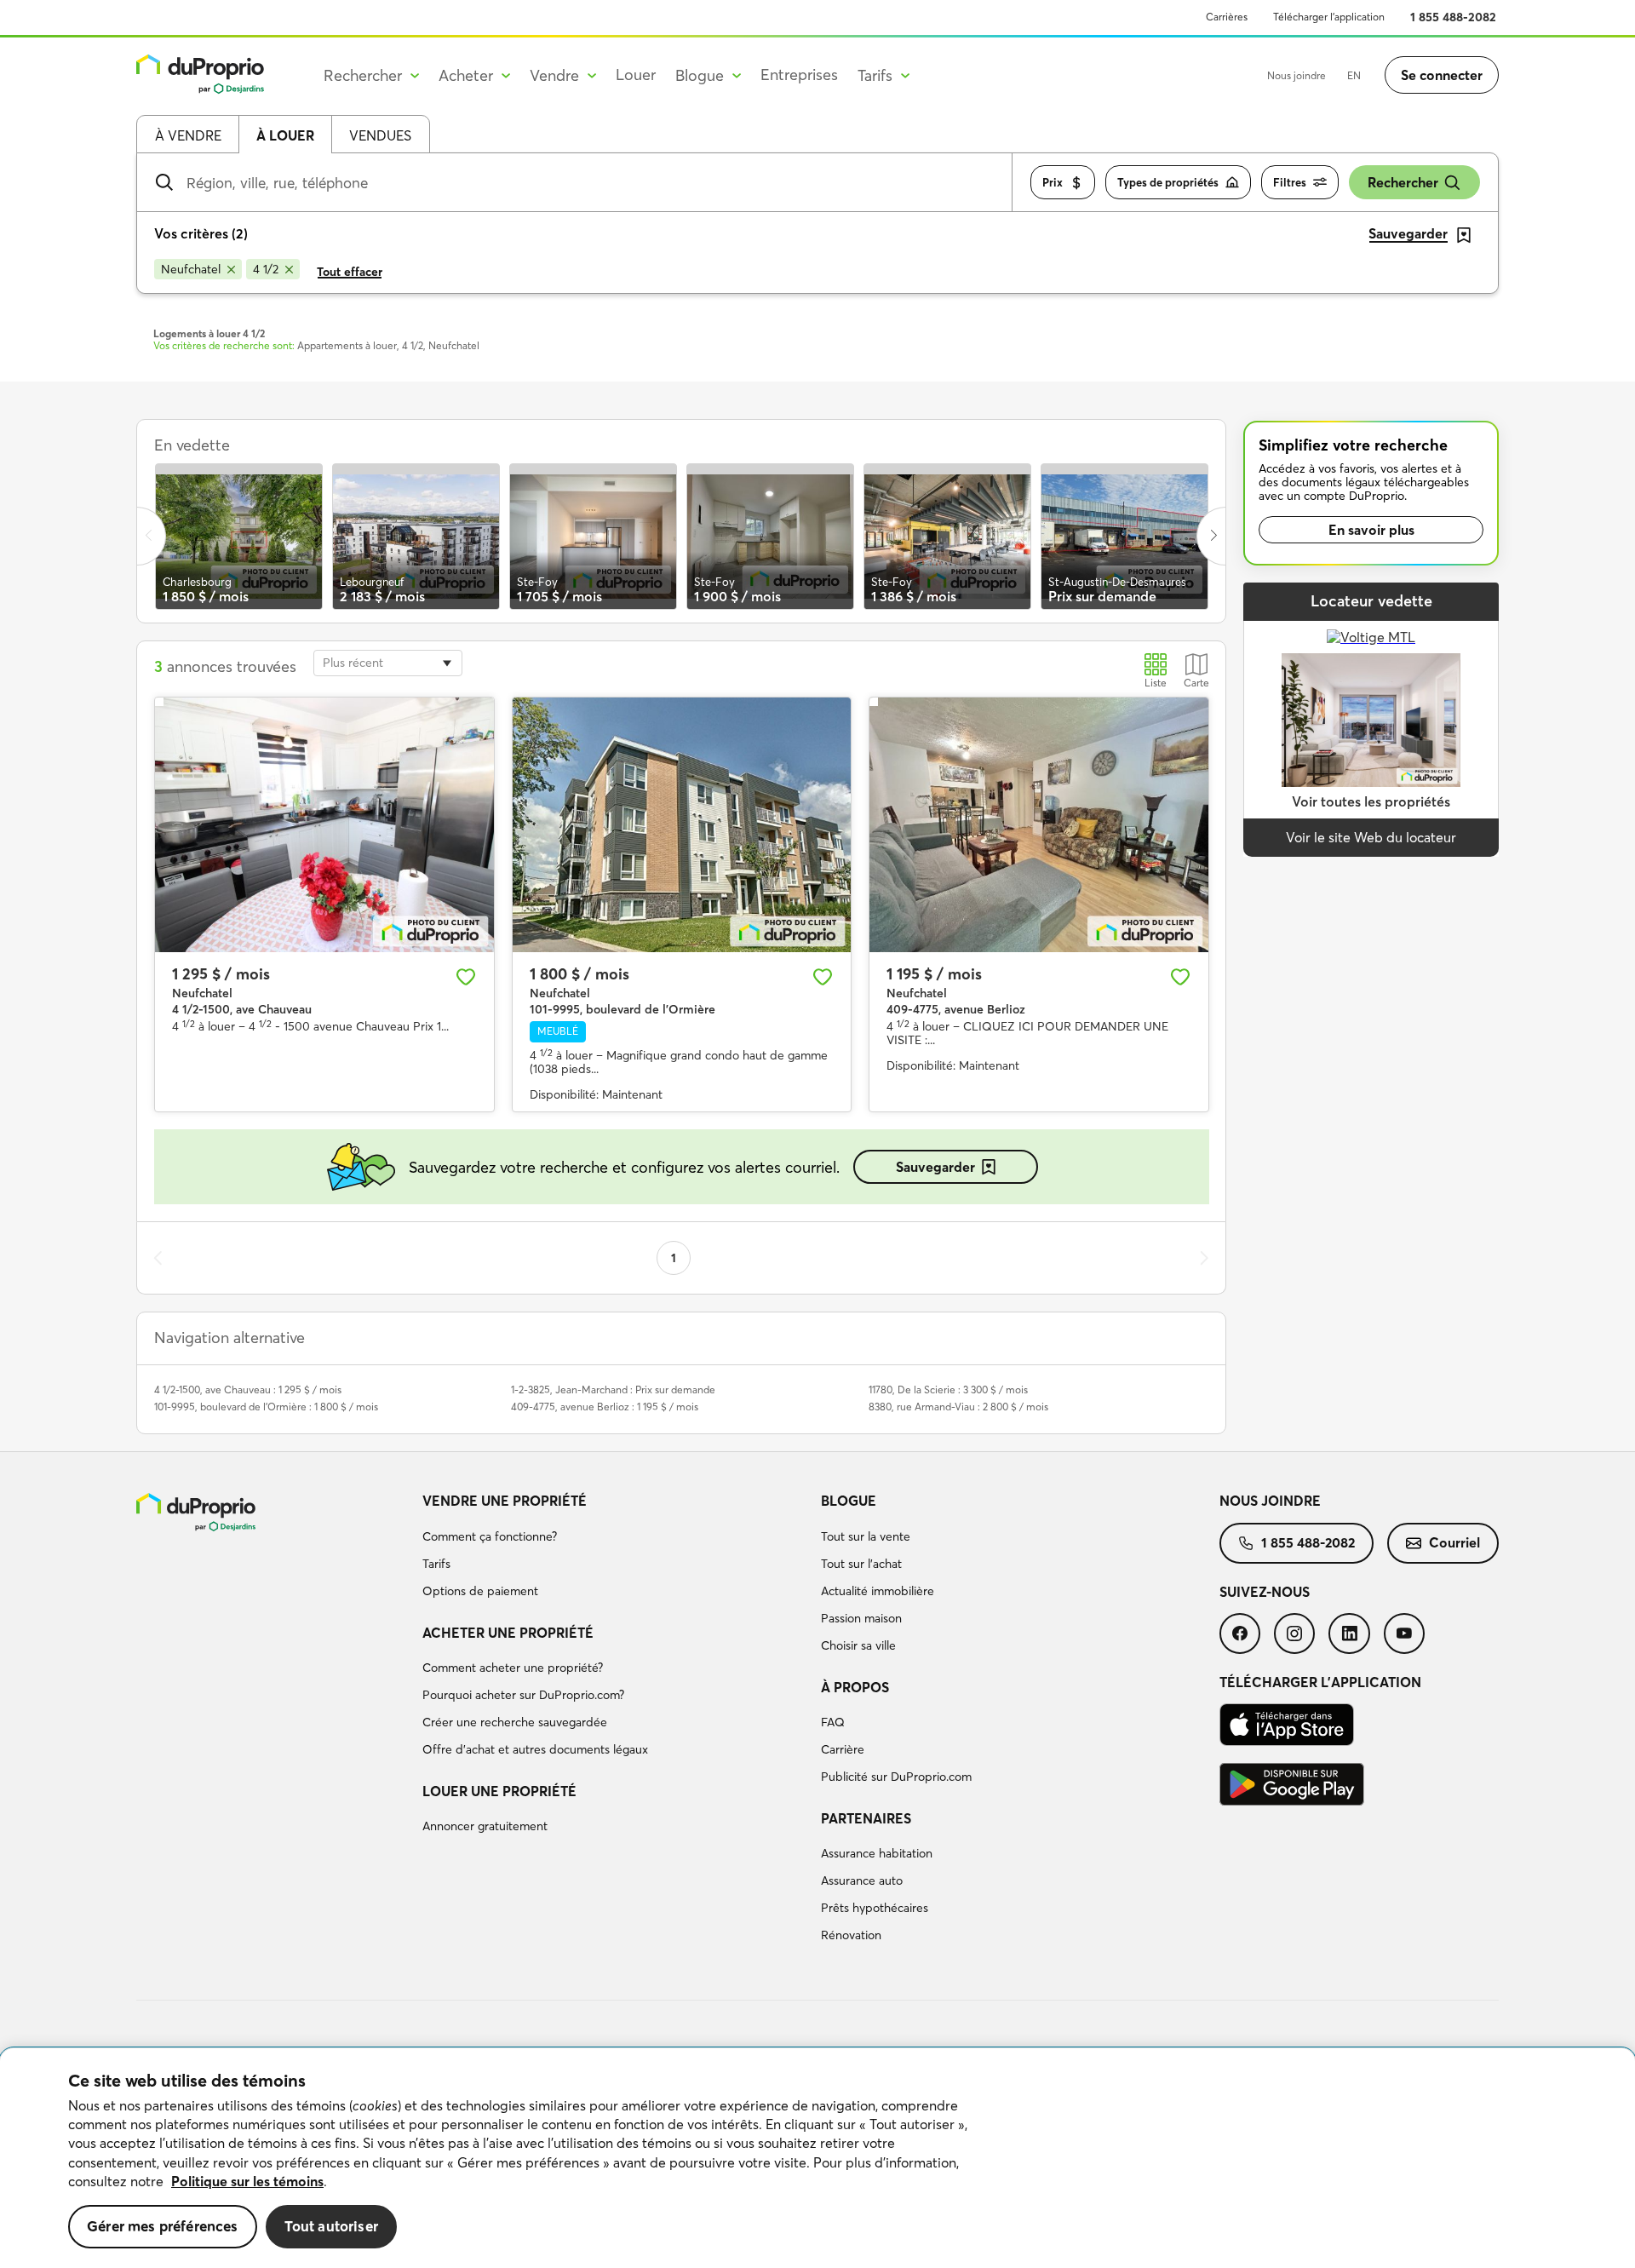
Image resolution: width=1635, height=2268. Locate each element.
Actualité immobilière (878, 1591)
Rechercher (1403, 182)
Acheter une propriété (508, 1633)
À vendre (188, 135)
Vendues (380, 135)
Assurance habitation (877, 1853)
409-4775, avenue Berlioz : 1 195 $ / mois (605, 1407)
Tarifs (436, 1564)
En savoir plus (1371, 530)
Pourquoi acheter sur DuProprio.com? (523, 1695)
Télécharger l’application (1329, 17)
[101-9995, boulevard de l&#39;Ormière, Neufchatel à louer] (682, 824)
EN (1354, 75)
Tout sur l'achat (861, 1564)
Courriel (1454, 1542)
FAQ (833, 1722)
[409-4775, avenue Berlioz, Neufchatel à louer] (1039, 824)
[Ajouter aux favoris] (466, 977)
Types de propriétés (1168, 182)
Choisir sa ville (858, 1645)
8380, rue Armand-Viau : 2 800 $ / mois (958, 1407)
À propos (855, 1687)
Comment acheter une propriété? (513, 1668)
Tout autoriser (331, 2226)
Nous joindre (1297, 75)
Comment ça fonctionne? (490, 1536)
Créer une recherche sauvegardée (515, 1722)
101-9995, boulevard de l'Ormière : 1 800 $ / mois (266, 1407)
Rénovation (851, 1935)
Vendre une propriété (505, 1501)
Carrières (1227, 17)
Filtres (1290, 182)
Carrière (843, 1749)
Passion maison (861, 1618)
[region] (817, 2158)
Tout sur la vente (866, 1536)
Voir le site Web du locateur (1371, 837)
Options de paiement (480, 1591)
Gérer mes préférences (163, 2226)
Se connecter (1442, 75)
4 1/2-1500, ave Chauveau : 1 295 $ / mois (248, 1390)
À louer (285, 135)
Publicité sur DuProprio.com (896, 1777)
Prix (1053, 182)
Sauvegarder (935, 1167)
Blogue (849, 1501)
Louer (636, 75)
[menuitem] (615, 1548)
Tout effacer (350, 272)
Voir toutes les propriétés (1371, 801)
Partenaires (866, 1818)
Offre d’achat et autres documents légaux (535, 1749)
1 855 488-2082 (1453, 17)
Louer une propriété (499, 1791)
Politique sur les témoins (247, 2181)
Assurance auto (862, 1880)
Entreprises (799, 75)
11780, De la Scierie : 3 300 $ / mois (948, 1390)
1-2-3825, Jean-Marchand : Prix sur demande (613, 1390)
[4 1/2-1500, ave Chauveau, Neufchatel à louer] (324, 824)
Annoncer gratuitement (485, 1826)
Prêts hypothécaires (875, 1908)
